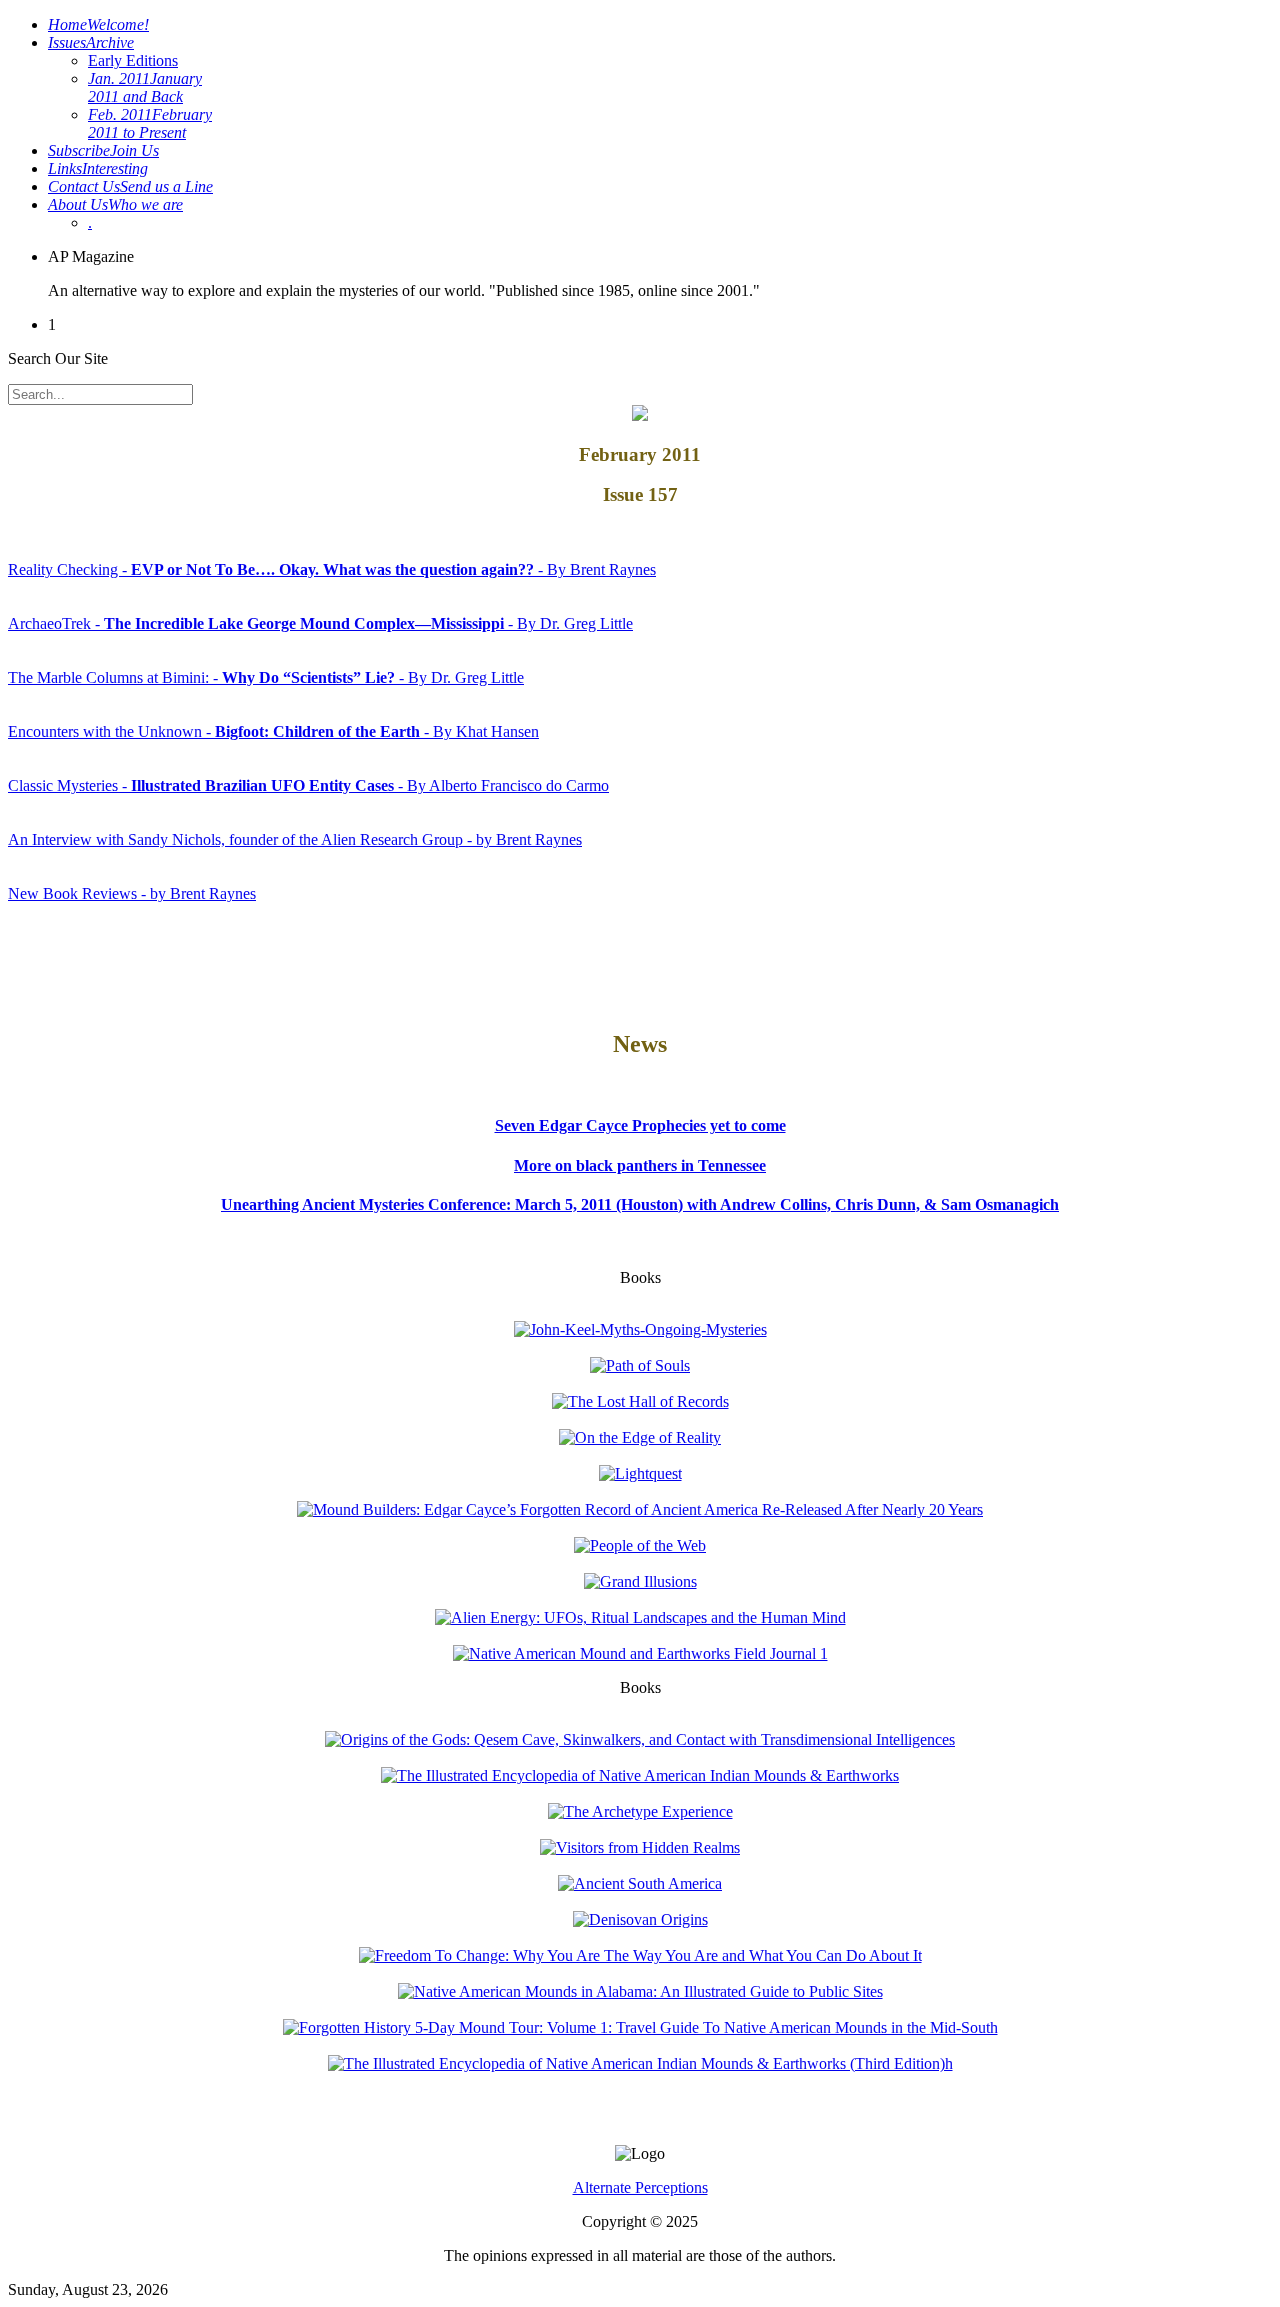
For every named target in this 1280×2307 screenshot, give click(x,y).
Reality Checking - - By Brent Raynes (332, 569)
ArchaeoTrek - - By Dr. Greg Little (320, 623)
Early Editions (133, 60)
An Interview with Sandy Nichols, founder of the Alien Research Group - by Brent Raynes (295, 839)
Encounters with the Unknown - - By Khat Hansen (273, 731)
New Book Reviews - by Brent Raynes (132, 893)
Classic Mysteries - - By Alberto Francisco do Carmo (308, 785)
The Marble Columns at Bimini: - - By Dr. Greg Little (266, 677)
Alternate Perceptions (640, 2187)
